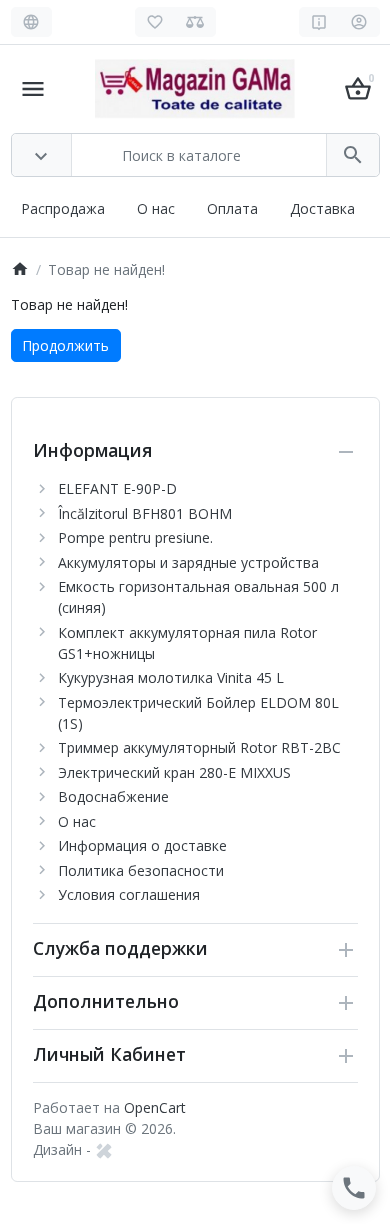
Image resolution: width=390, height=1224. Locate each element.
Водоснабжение (113, 796)
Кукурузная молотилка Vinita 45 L (171, 677)
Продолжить (65, 345)
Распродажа (63, 208)
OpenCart (155, 1107)
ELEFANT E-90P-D (117, 488)
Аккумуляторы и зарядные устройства (188, 562)
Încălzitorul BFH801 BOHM (145, 513)
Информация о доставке (142, 845)
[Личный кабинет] (359, 22)
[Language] (31, 22)
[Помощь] (319, 22)
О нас (156, 208)
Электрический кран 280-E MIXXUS (174, 772)
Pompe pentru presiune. (135, 537)
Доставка (322, 208)
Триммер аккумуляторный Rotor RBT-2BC (199, 747)
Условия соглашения (129, 894)
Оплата (232, 208)
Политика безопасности (141, 870)
